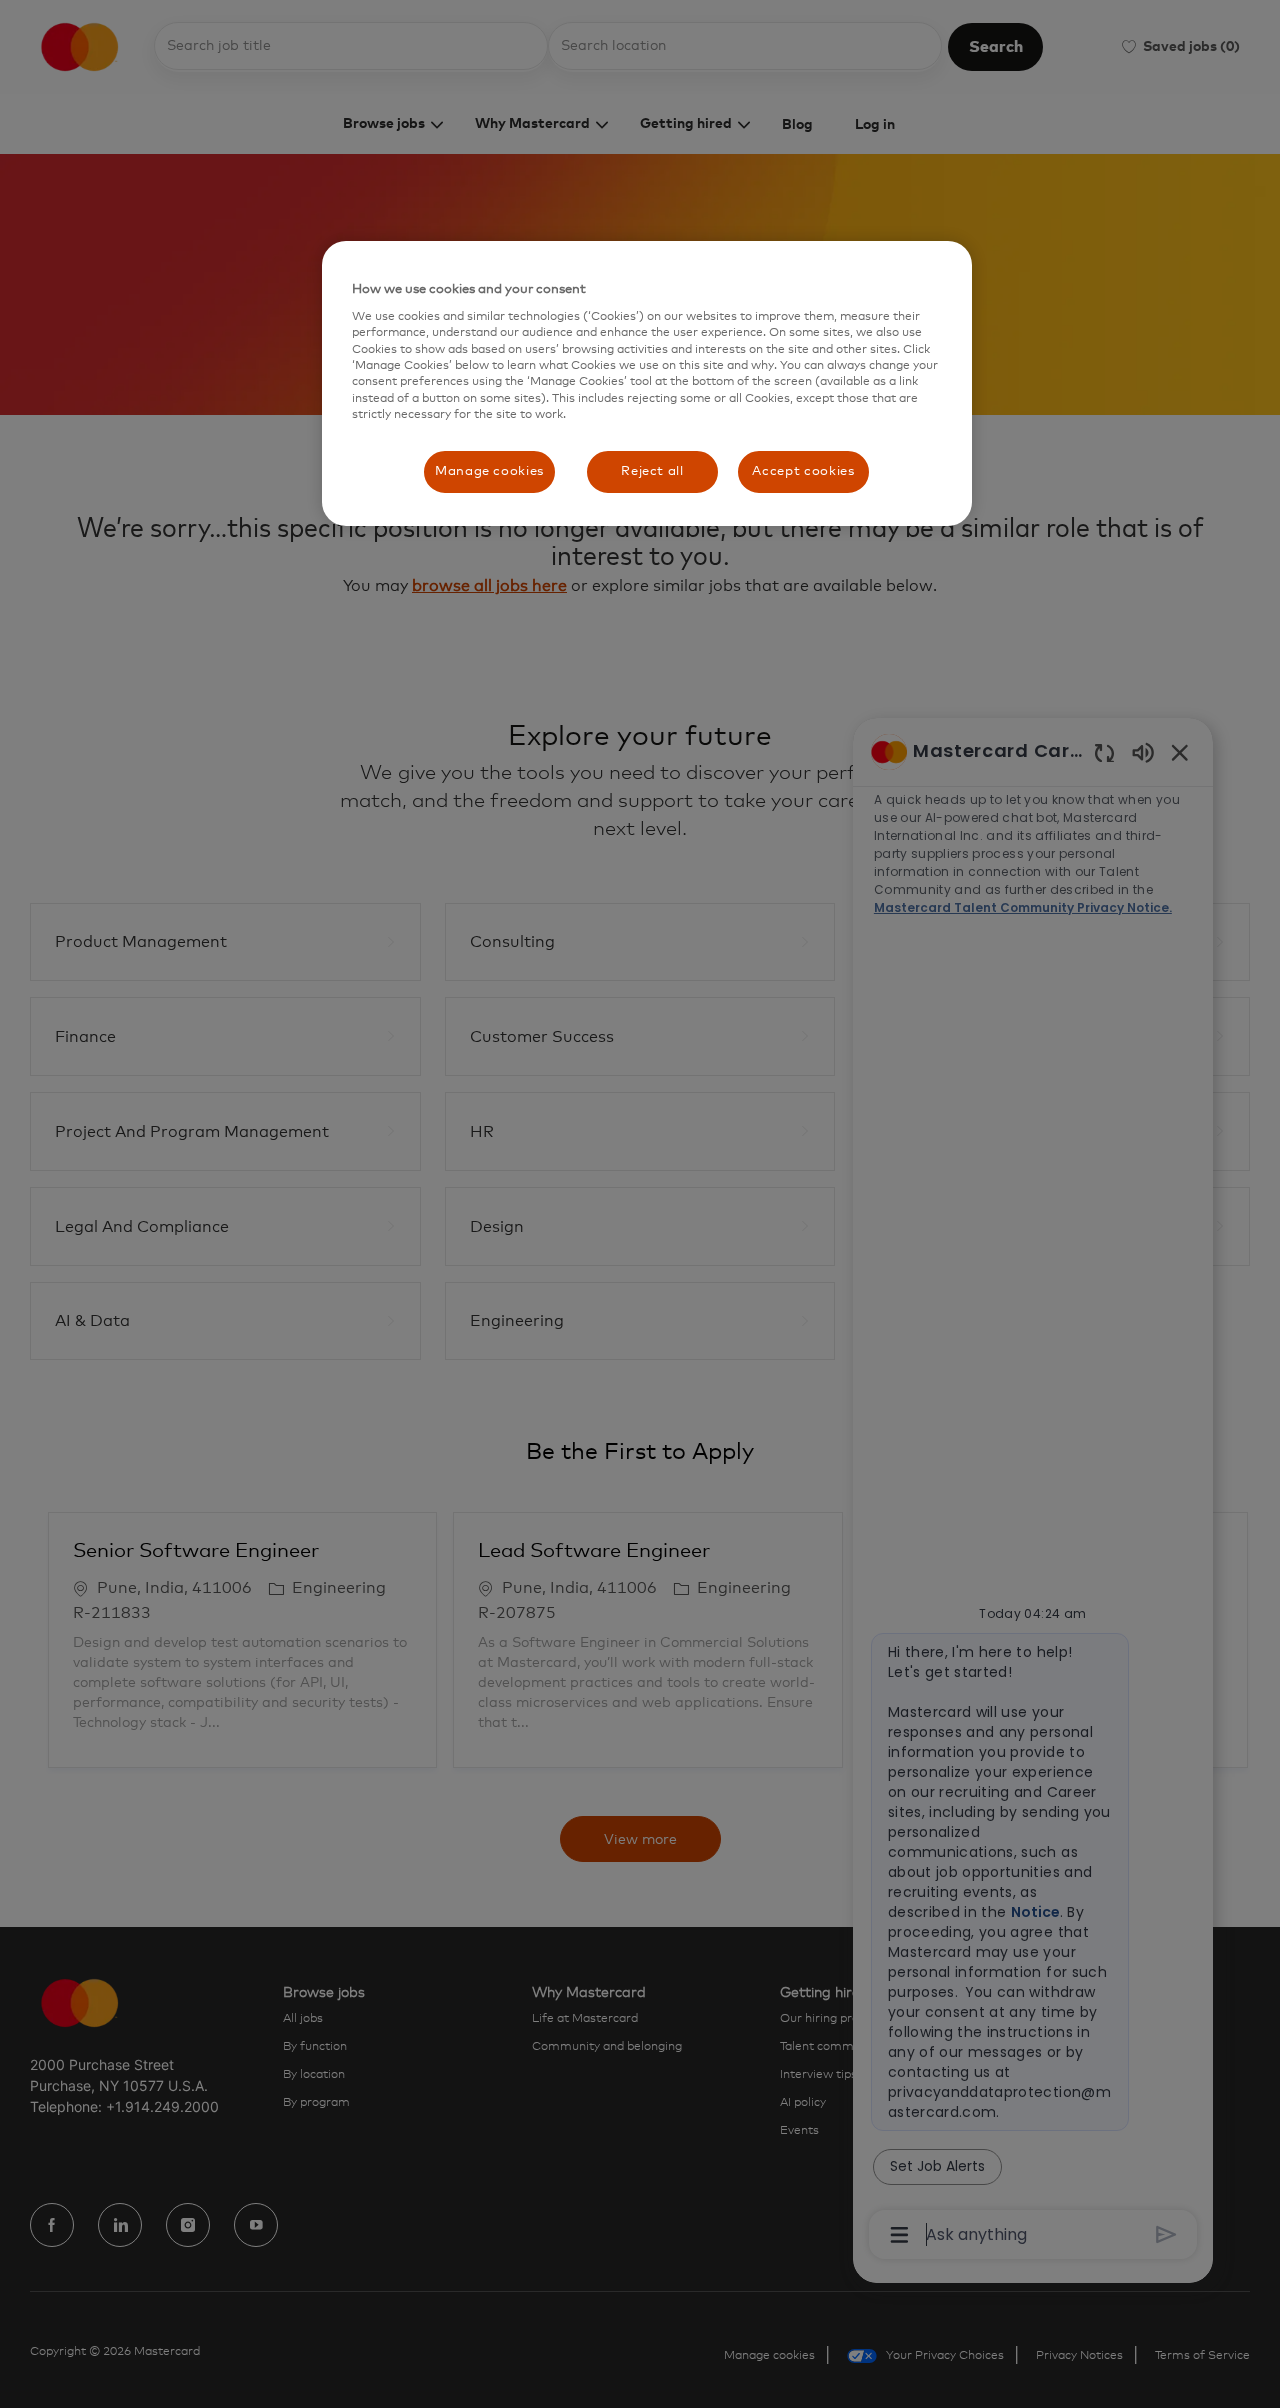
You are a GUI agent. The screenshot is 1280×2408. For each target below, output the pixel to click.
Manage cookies (489, 471)
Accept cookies (803, 471)
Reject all (652, 471)
